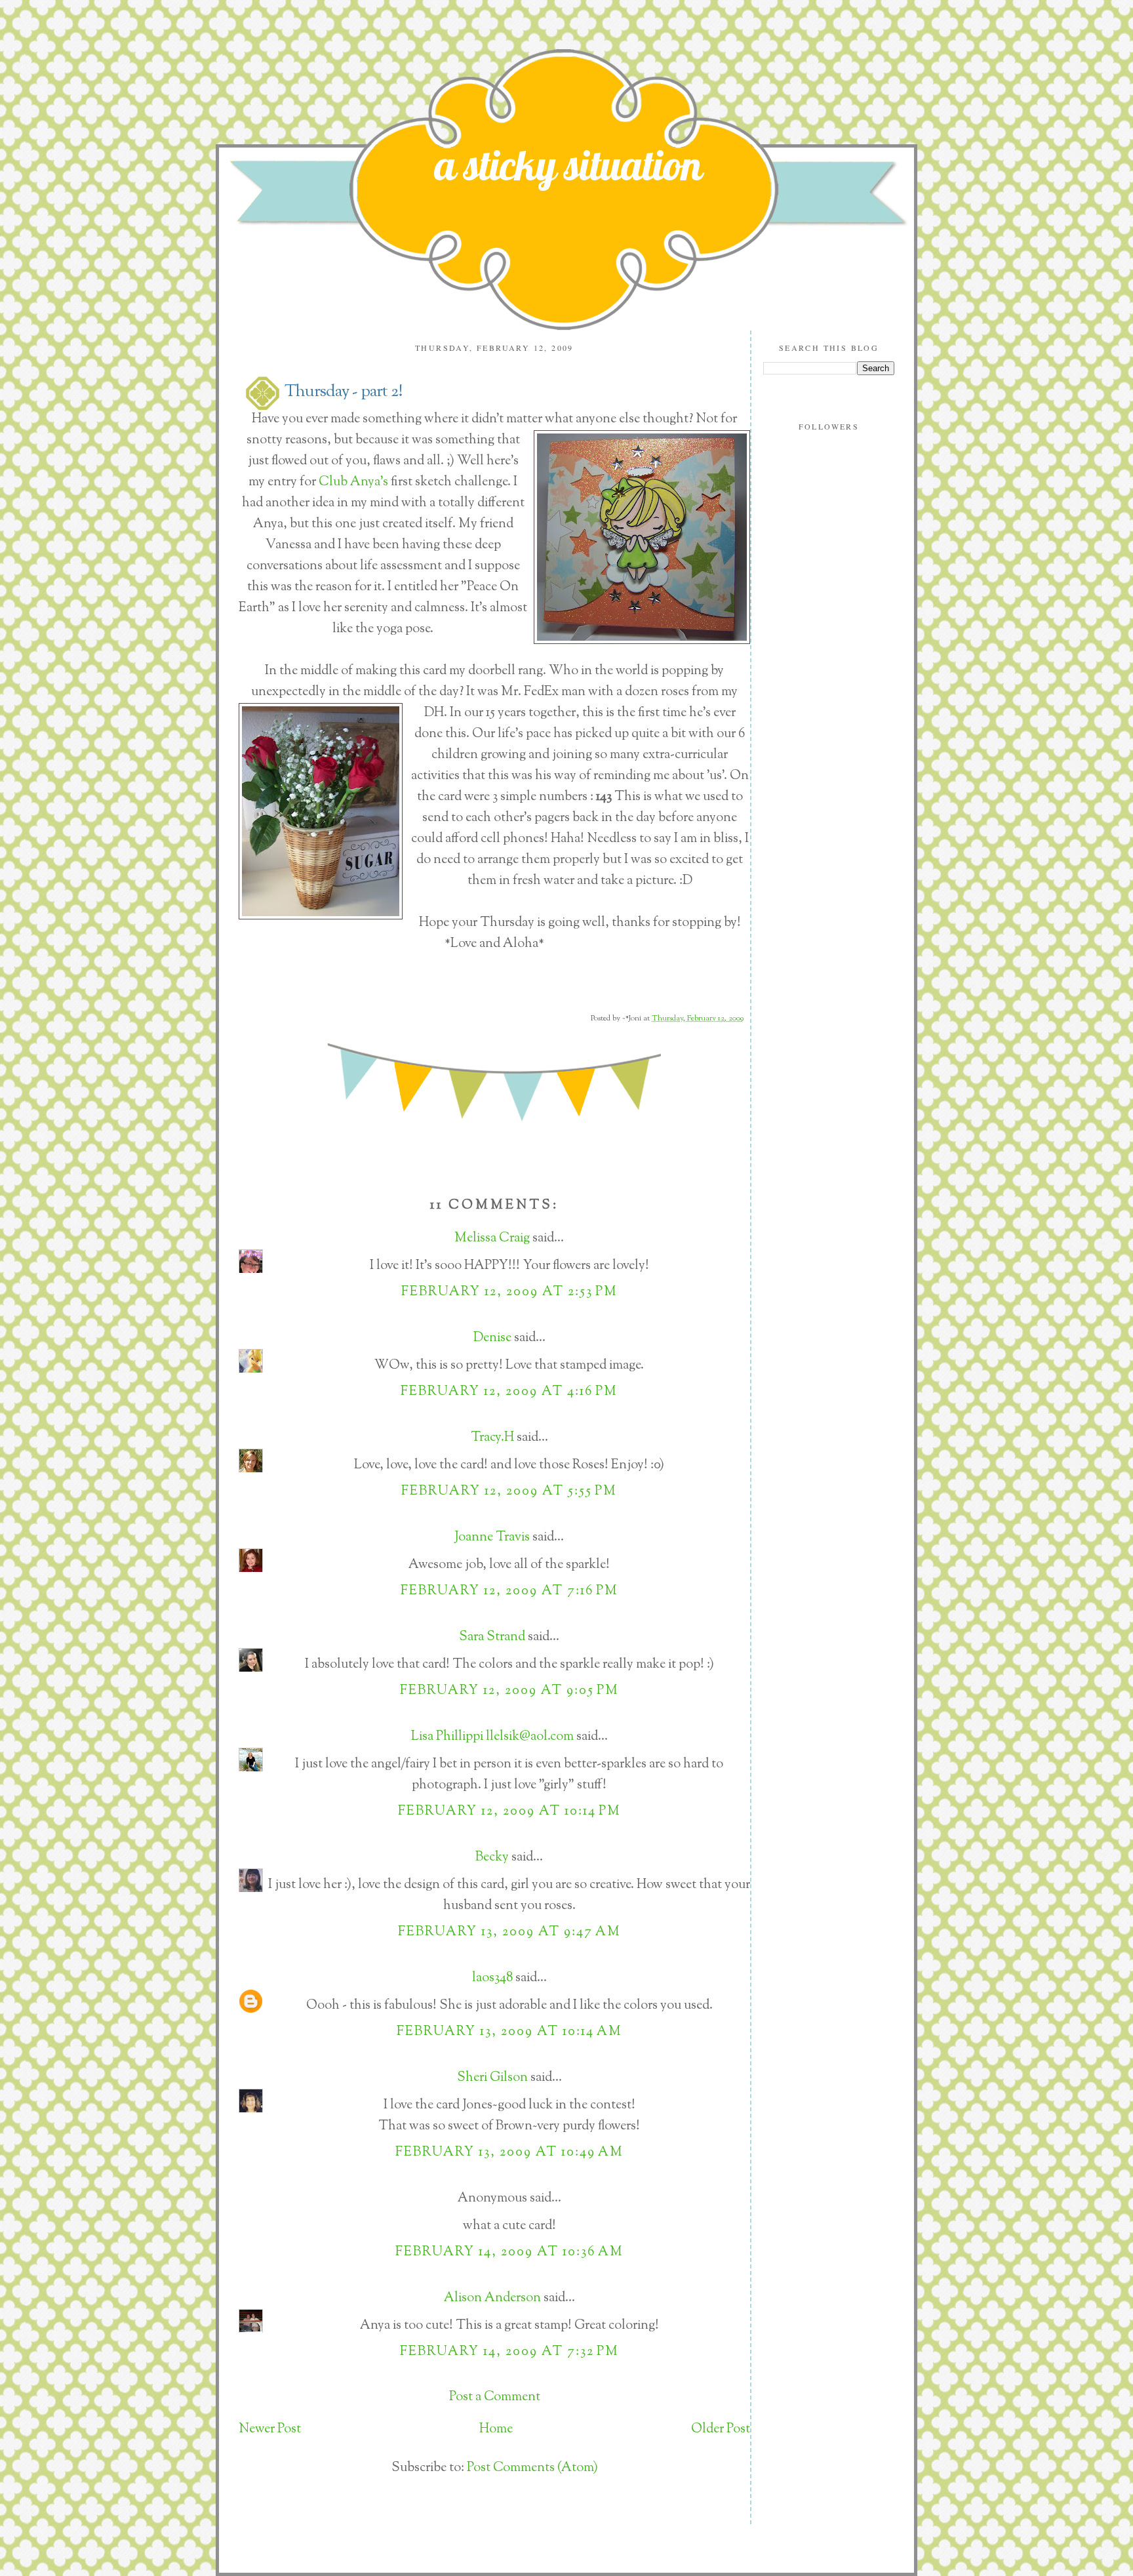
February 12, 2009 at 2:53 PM (509, 1292)
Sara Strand (492, 1637)
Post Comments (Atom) (532, 2468)
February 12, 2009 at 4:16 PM (509, 1392)
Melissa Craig (492, 1238)
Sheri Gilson (492, 2078)
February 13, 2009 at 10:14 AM (509, 2032)
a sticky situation (568, 165)
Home (496, 2429)
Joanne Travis (492, 1538)
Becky (492, 1858)
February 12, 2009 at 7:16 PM (509, 1591)
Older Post (721, 2429)
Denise (492, 1338)
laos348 (492, 1978)
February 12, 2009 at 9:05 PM (509, 1691)
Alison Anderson (492, 2298)
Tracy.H (492, 1438)
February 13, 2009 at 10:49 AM (509, 2153)
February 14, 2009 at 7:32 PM (509, 2352)
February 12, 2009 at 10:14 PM (509, 1812)
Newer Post (270, 2429)
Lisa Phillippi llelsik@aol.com (492, 1737)
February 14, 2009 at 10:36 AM (509, 2252)
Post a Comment (495, 2397)
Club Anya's (355, 482)
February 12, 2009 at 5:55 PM (509, 1492)
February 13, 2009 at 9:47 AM (509, 1932)
